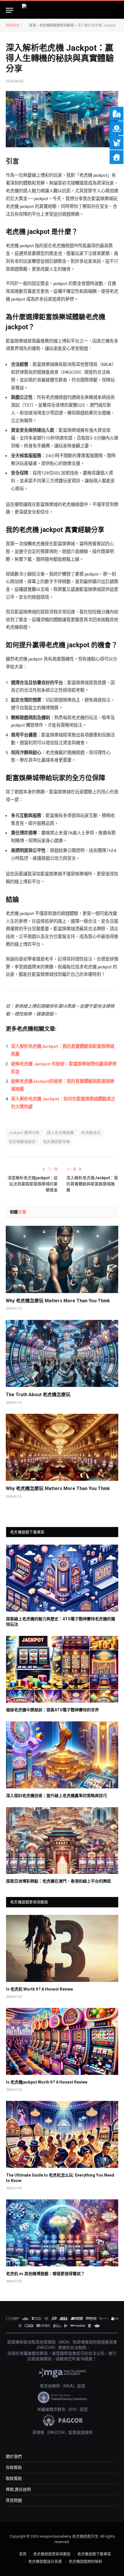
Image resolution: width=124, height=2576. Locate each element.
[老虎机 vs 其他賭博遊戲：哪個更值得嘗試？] (62, 2233)
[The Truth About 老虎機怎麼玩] (62, 1353)
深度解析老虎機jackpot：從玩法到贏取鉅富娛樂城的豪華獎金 (33, 1184)
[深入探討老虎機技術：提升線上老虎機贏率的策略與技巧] (62, 1755)
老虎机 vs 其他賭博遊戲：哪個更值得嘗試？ (45, 2274)
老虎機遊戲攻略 (57, 1142)
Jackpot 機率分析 (24, 1133)
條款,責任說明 (18, 2489)
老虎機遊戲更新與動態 (57, 25)
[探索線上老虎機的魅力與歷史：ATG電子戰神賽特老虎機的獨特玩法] (62, 1578)
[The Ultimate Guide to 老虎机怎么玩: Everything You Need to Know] (62, 2134)
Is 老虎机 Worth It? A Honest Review (40, 1989)
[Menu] (10, 10)
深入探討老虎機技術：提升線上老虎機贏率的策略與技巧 (57, 1796)
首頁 (33, 25)
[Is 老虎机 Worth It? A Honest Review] (62, 1948)
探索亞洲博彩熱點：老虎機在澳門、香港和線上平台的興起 (59, 1881)
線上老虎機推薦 (61, 1133)
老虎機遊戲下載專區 (94, 2554)
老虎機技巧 (91, 1133)
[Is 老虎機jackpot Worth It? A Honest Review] (62, 2041)
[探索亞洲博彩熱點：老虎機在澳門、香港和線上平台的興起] (62, 1841)
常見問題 (14, 2500)
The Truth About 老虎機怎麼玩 (38, 1395)
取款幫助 (14, 2478)
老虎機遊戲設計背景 (45, 2561)
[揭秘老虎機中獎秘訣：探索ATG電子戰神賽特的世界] (62, 1669)
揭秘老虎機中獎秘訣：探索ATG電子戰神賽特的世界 (52, 1710)
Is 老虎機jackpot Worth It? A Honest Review (47, 2082)
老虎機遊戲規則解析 (86, 2561)
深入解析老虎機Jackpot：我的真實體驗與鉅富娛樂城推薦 (92, 1184)
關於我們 (14, 2456)
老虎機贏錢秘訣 (22, 1142)
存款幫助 (14, 2467)
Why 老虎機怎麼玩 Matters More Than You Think (58, 1301)
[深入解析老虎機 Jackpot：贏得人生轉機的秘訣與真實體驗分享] (62, 119)
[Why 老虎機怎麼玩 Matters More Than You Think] (62, 1259)
